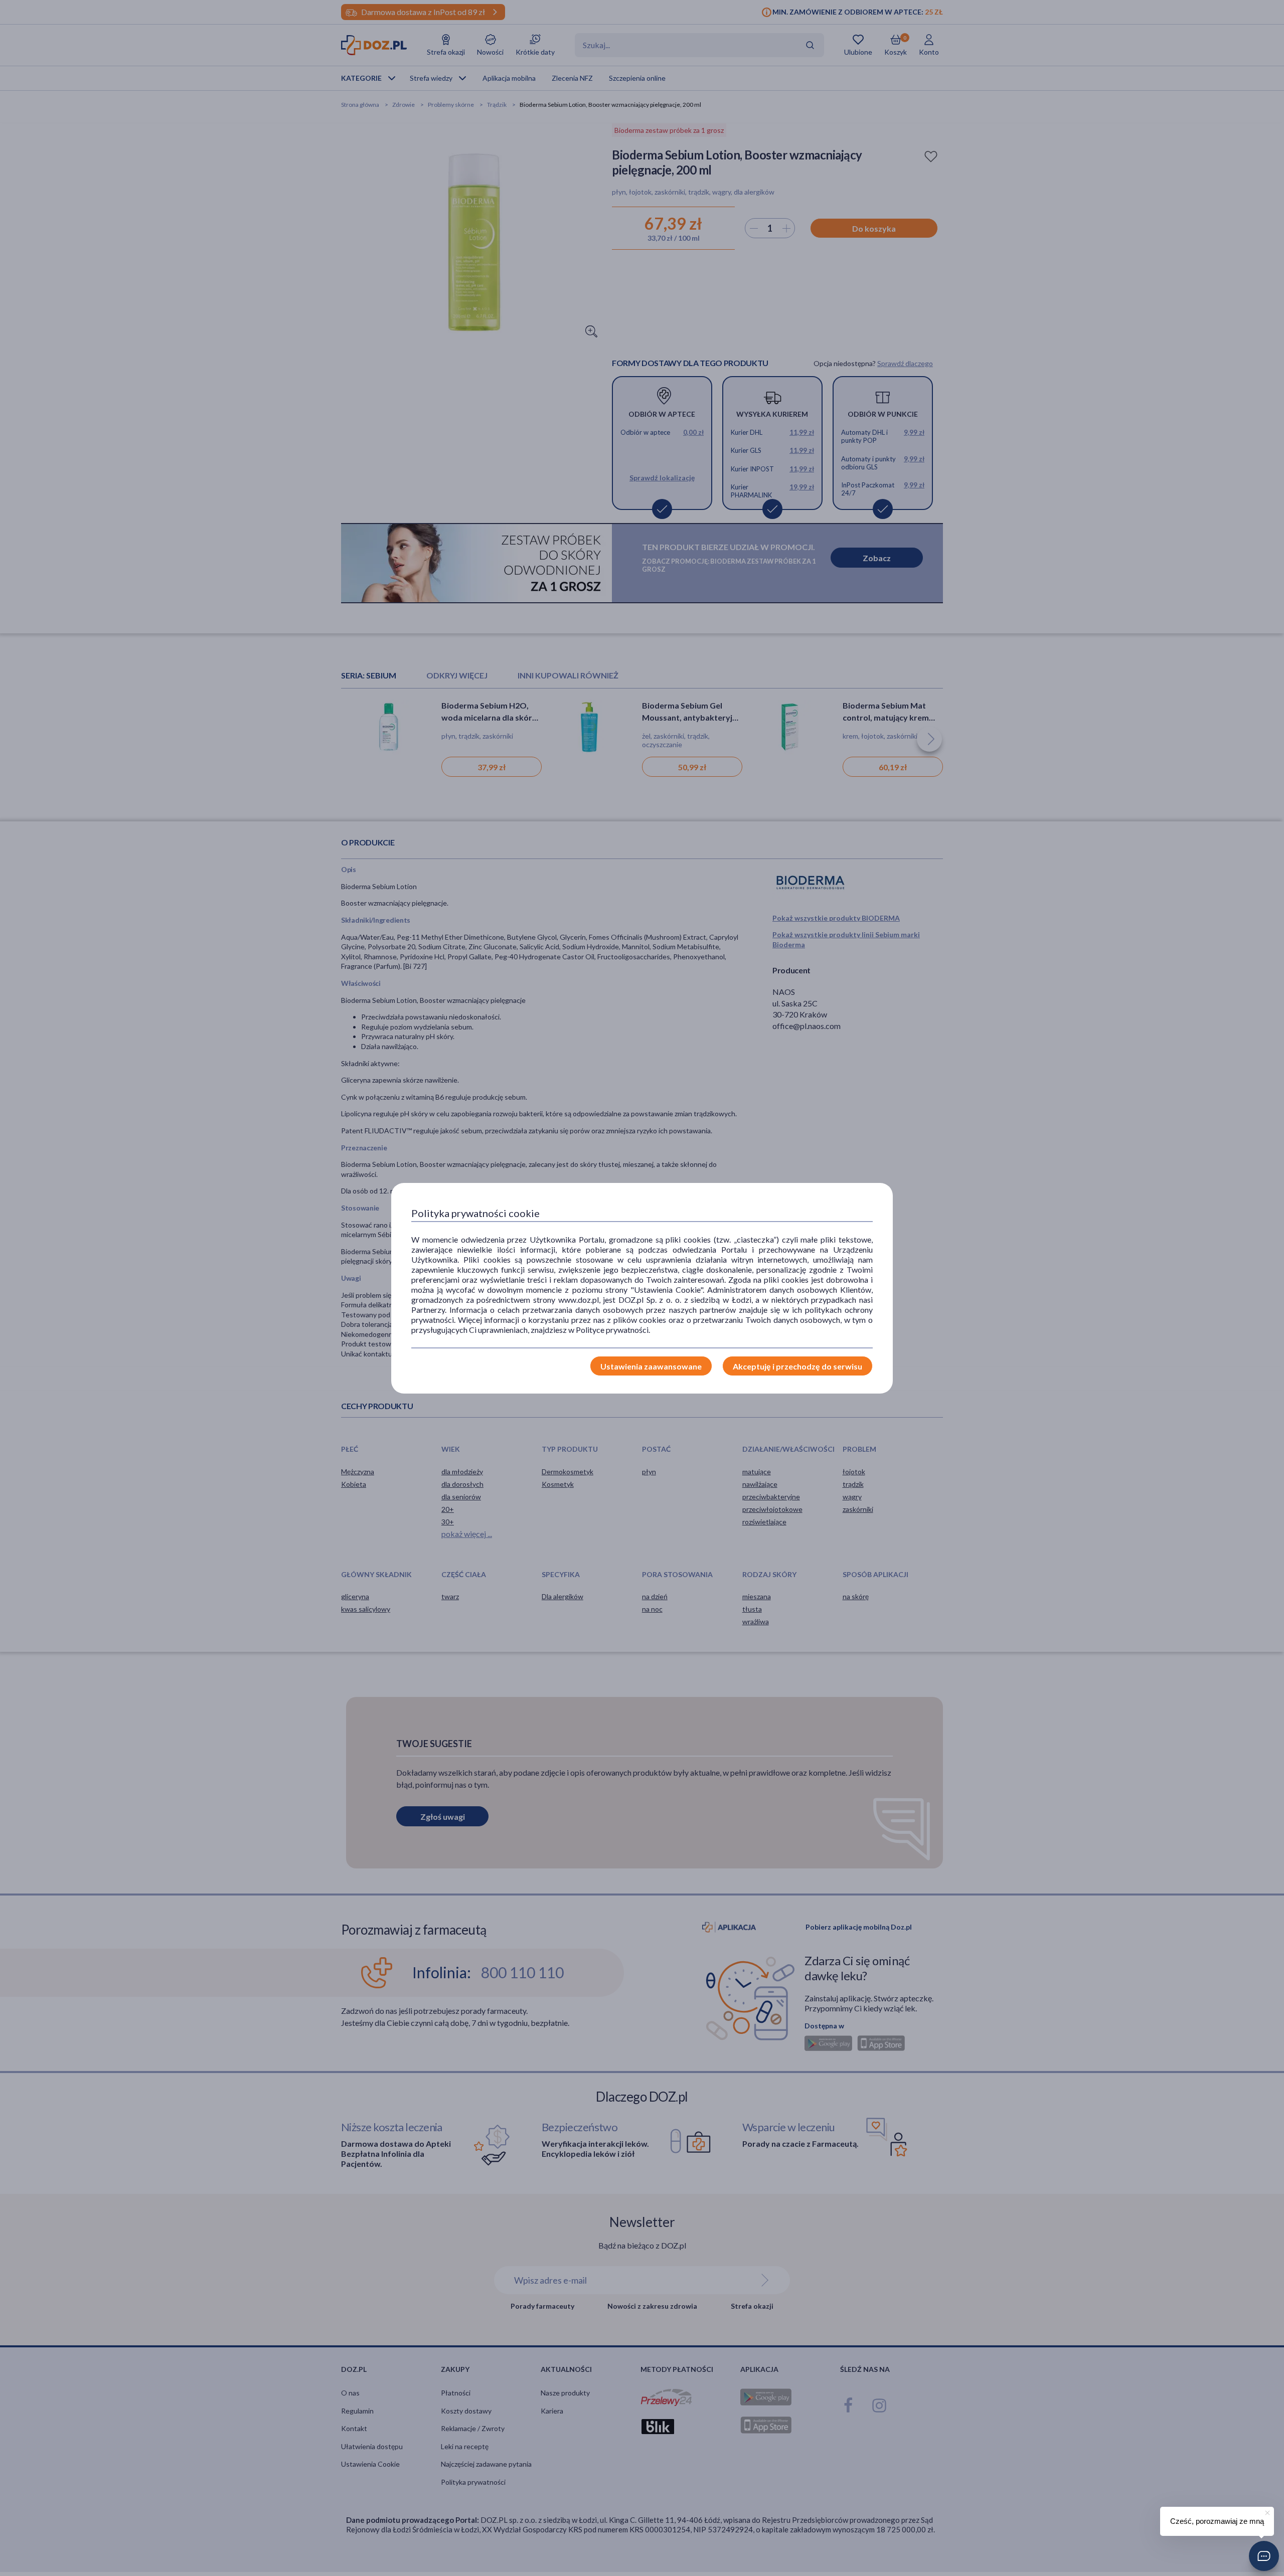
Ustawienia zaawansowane (651, 1366)
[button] (1264, 2556)
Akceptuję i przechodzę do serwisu (797, 1366)
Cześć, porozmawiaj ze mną (1217, 2521)
